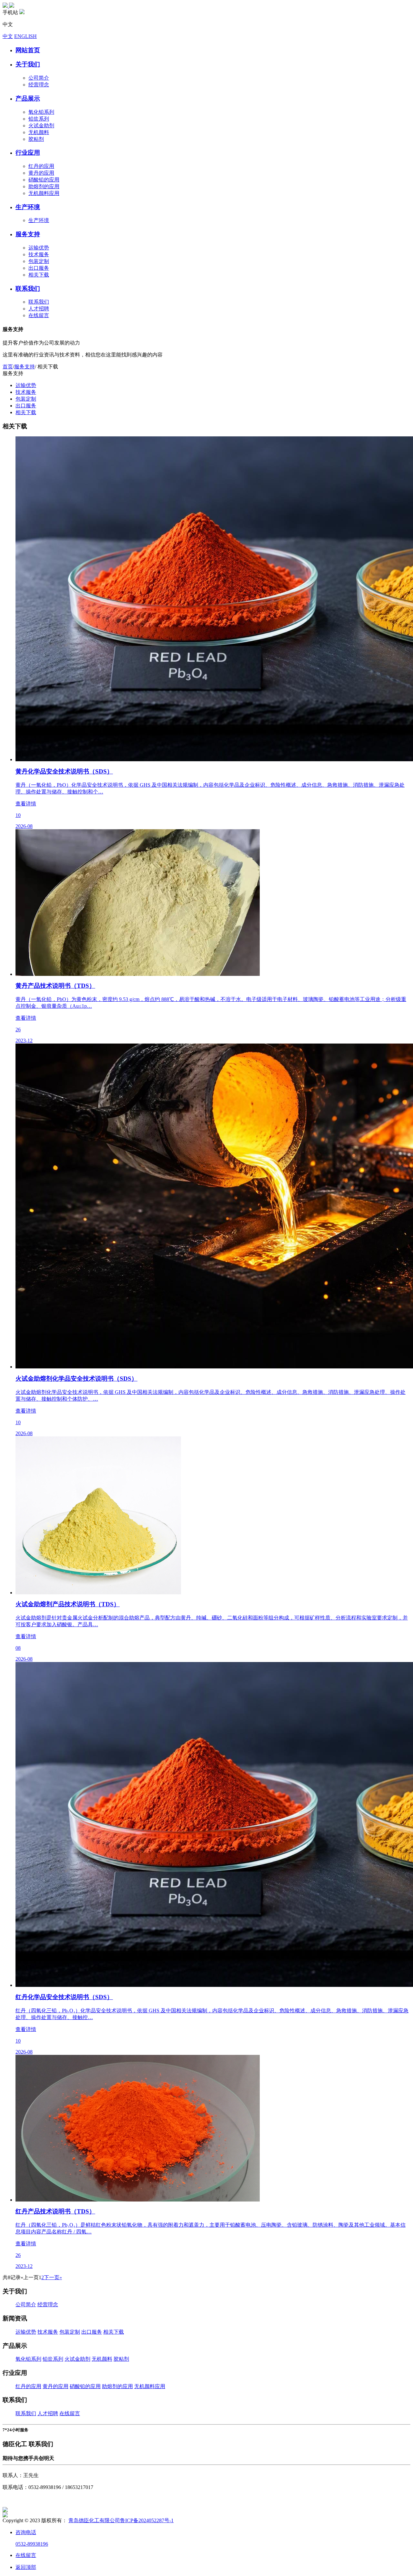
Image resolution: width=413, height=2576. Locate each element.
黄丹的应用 (41, 173)
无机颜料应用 (44, 193)
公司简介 (39, 78)
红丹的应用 (41, 166)
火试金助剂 (41, 126)
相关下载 (39, 275)
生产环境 (39, 220)
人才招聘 (39, 309)
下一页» (53, 2277)
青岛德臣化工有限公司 (94, 2520)
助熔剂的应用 (44, 186)
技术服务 (39, 254)
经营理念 (39, 85)
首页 (8, 367)
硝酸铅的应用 (44, 180)
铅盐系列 (39, 119)
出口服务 (39, 268)
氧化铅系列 (41, 112)
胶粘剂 (36, 139)
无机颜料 (39, 132)
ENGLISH (25, 36)
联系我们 (39, 302)
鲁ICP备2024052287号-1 (147, 2520)
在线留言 (39, 315)
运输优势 (39, 248)
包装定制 (39, 261)
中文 (8, 36)
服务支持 (25, 367)
